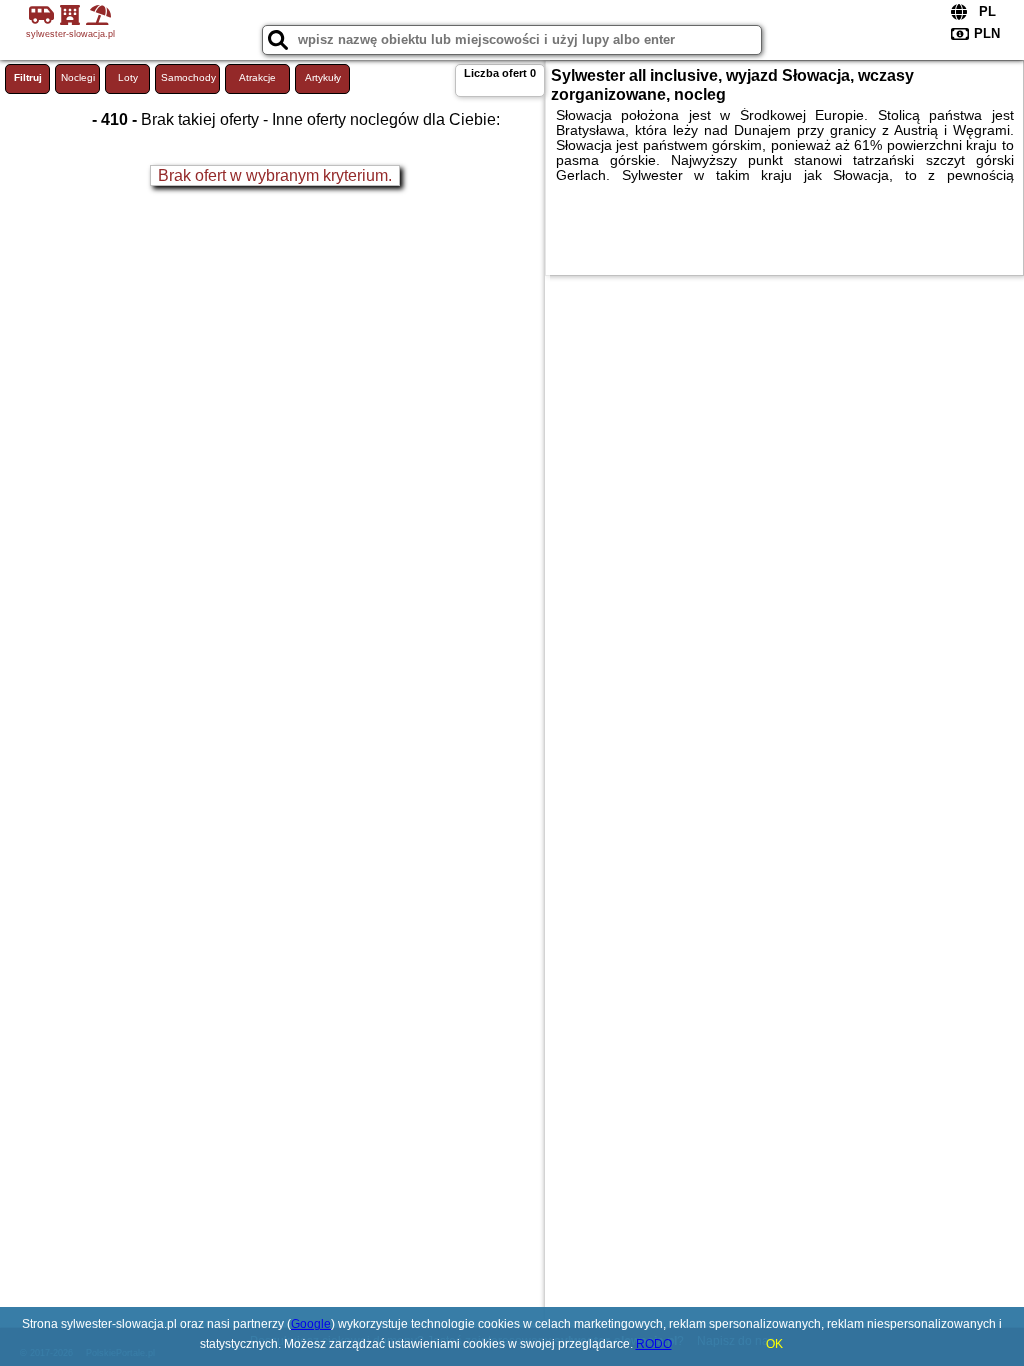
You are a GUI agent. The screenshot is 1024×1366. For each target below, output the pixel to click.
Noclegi (78, 77)
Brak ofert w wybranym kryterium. (275, 175)
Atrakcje (257, 77)
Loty (128, 77)
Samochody (188, 77)
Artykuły (323, 77)
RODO (654, 1344)
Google (311, 1324)
